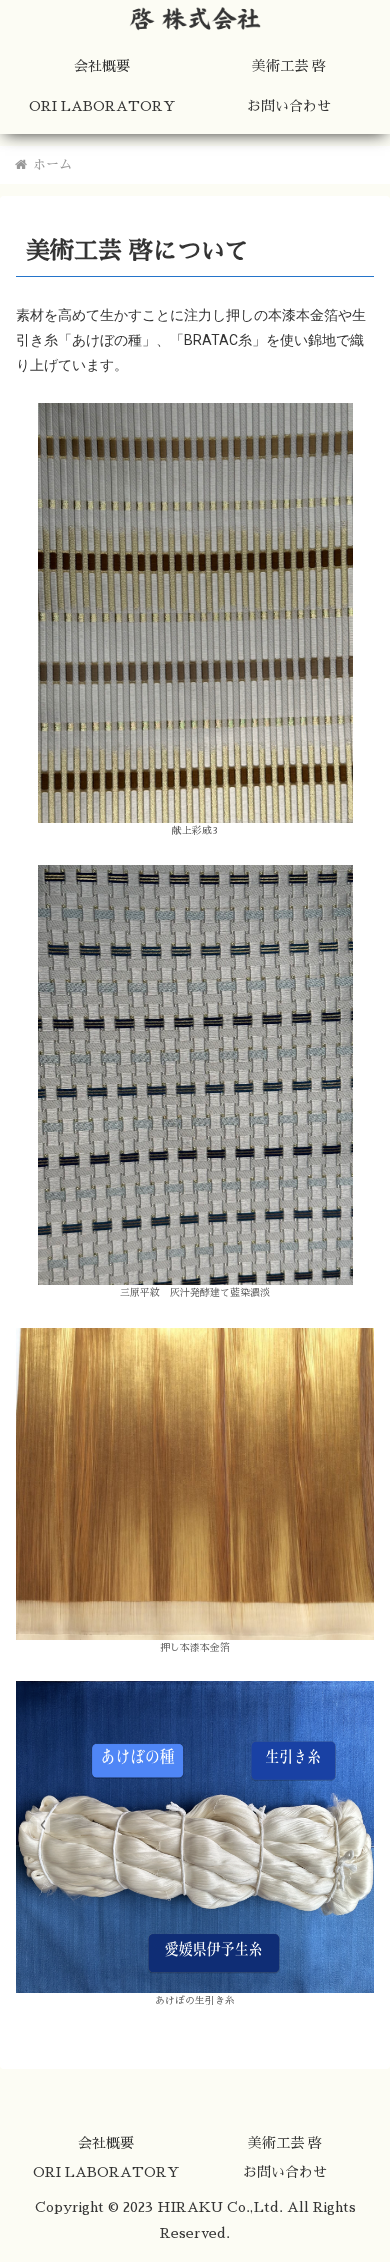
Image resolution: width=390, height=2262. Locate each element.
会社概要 (106, 2143)
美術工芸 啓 (285, 2143)
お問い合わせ (285, 2172)
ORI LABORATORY (106, 2172)
